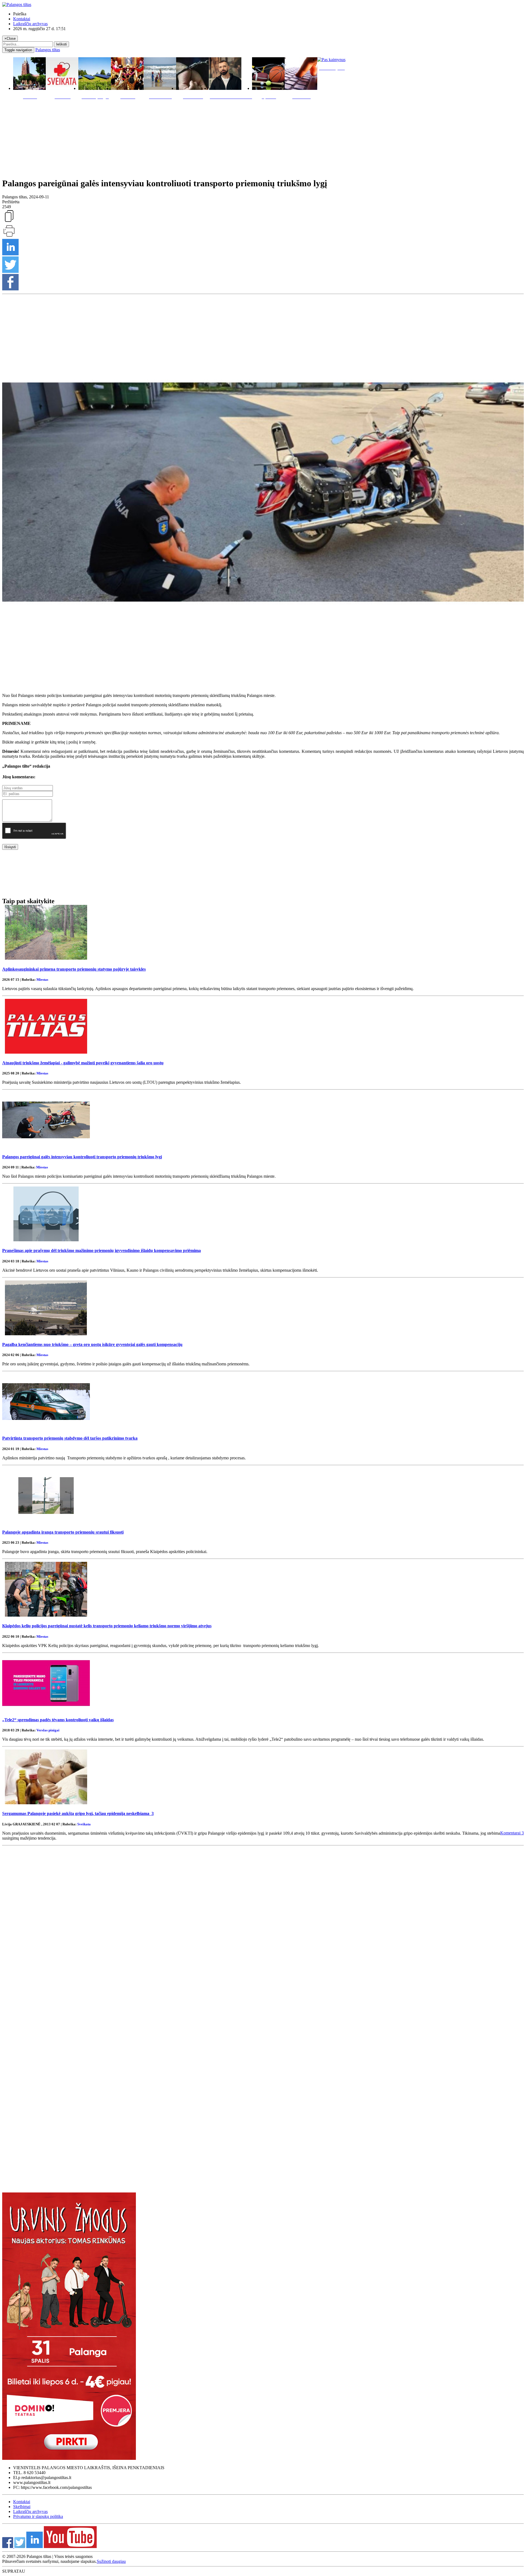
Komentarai (512, 1833)
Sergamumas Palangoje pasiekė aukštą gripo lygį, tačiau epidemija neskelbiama (78, 1813)
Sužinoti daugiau (111, 2561)
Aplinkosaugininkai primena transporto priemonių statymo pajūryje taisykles (74, 969)
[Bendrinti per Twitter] (10, 271)
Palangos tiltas (48, 50)
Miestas (42, 980)
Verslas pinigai (48, 1730)
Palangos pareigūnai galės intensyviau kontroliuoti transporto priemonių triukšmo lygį (82, 1157)
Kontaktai (22, 19)
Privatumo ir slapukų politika (38, 2516)
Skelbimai (22, 2507)
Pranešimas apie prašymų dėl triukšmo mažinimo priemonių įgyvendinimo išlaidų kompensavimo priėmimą (102, 1250)
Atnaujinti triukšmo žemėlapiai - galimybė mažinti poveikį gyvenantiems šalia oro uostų (83, 1063)
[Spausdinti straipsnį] (9, 236)
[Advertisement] (263, 137)
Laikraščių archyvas (30, 24)
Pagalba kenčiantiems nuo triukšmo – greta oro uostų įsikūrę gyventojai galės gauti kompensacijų (92, 1344)
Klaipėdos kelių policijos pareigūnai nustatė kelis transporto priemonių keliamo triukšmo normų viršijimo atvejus (107, 1626)
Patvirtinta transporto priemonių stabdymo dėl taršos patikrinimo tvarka (70, 1438)
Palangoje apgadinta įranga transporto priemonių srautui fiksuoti (63, 1532)
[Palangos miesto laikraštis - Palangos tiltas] (17, 5)
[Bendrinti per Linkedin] (10, 254)
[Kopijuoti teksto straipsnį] (9, 221)
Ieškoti (62, 44)
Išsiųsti (10, 847)
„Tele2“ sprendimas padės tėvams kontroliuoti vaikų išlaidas (58, 1720)
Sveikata (84, 1824)
